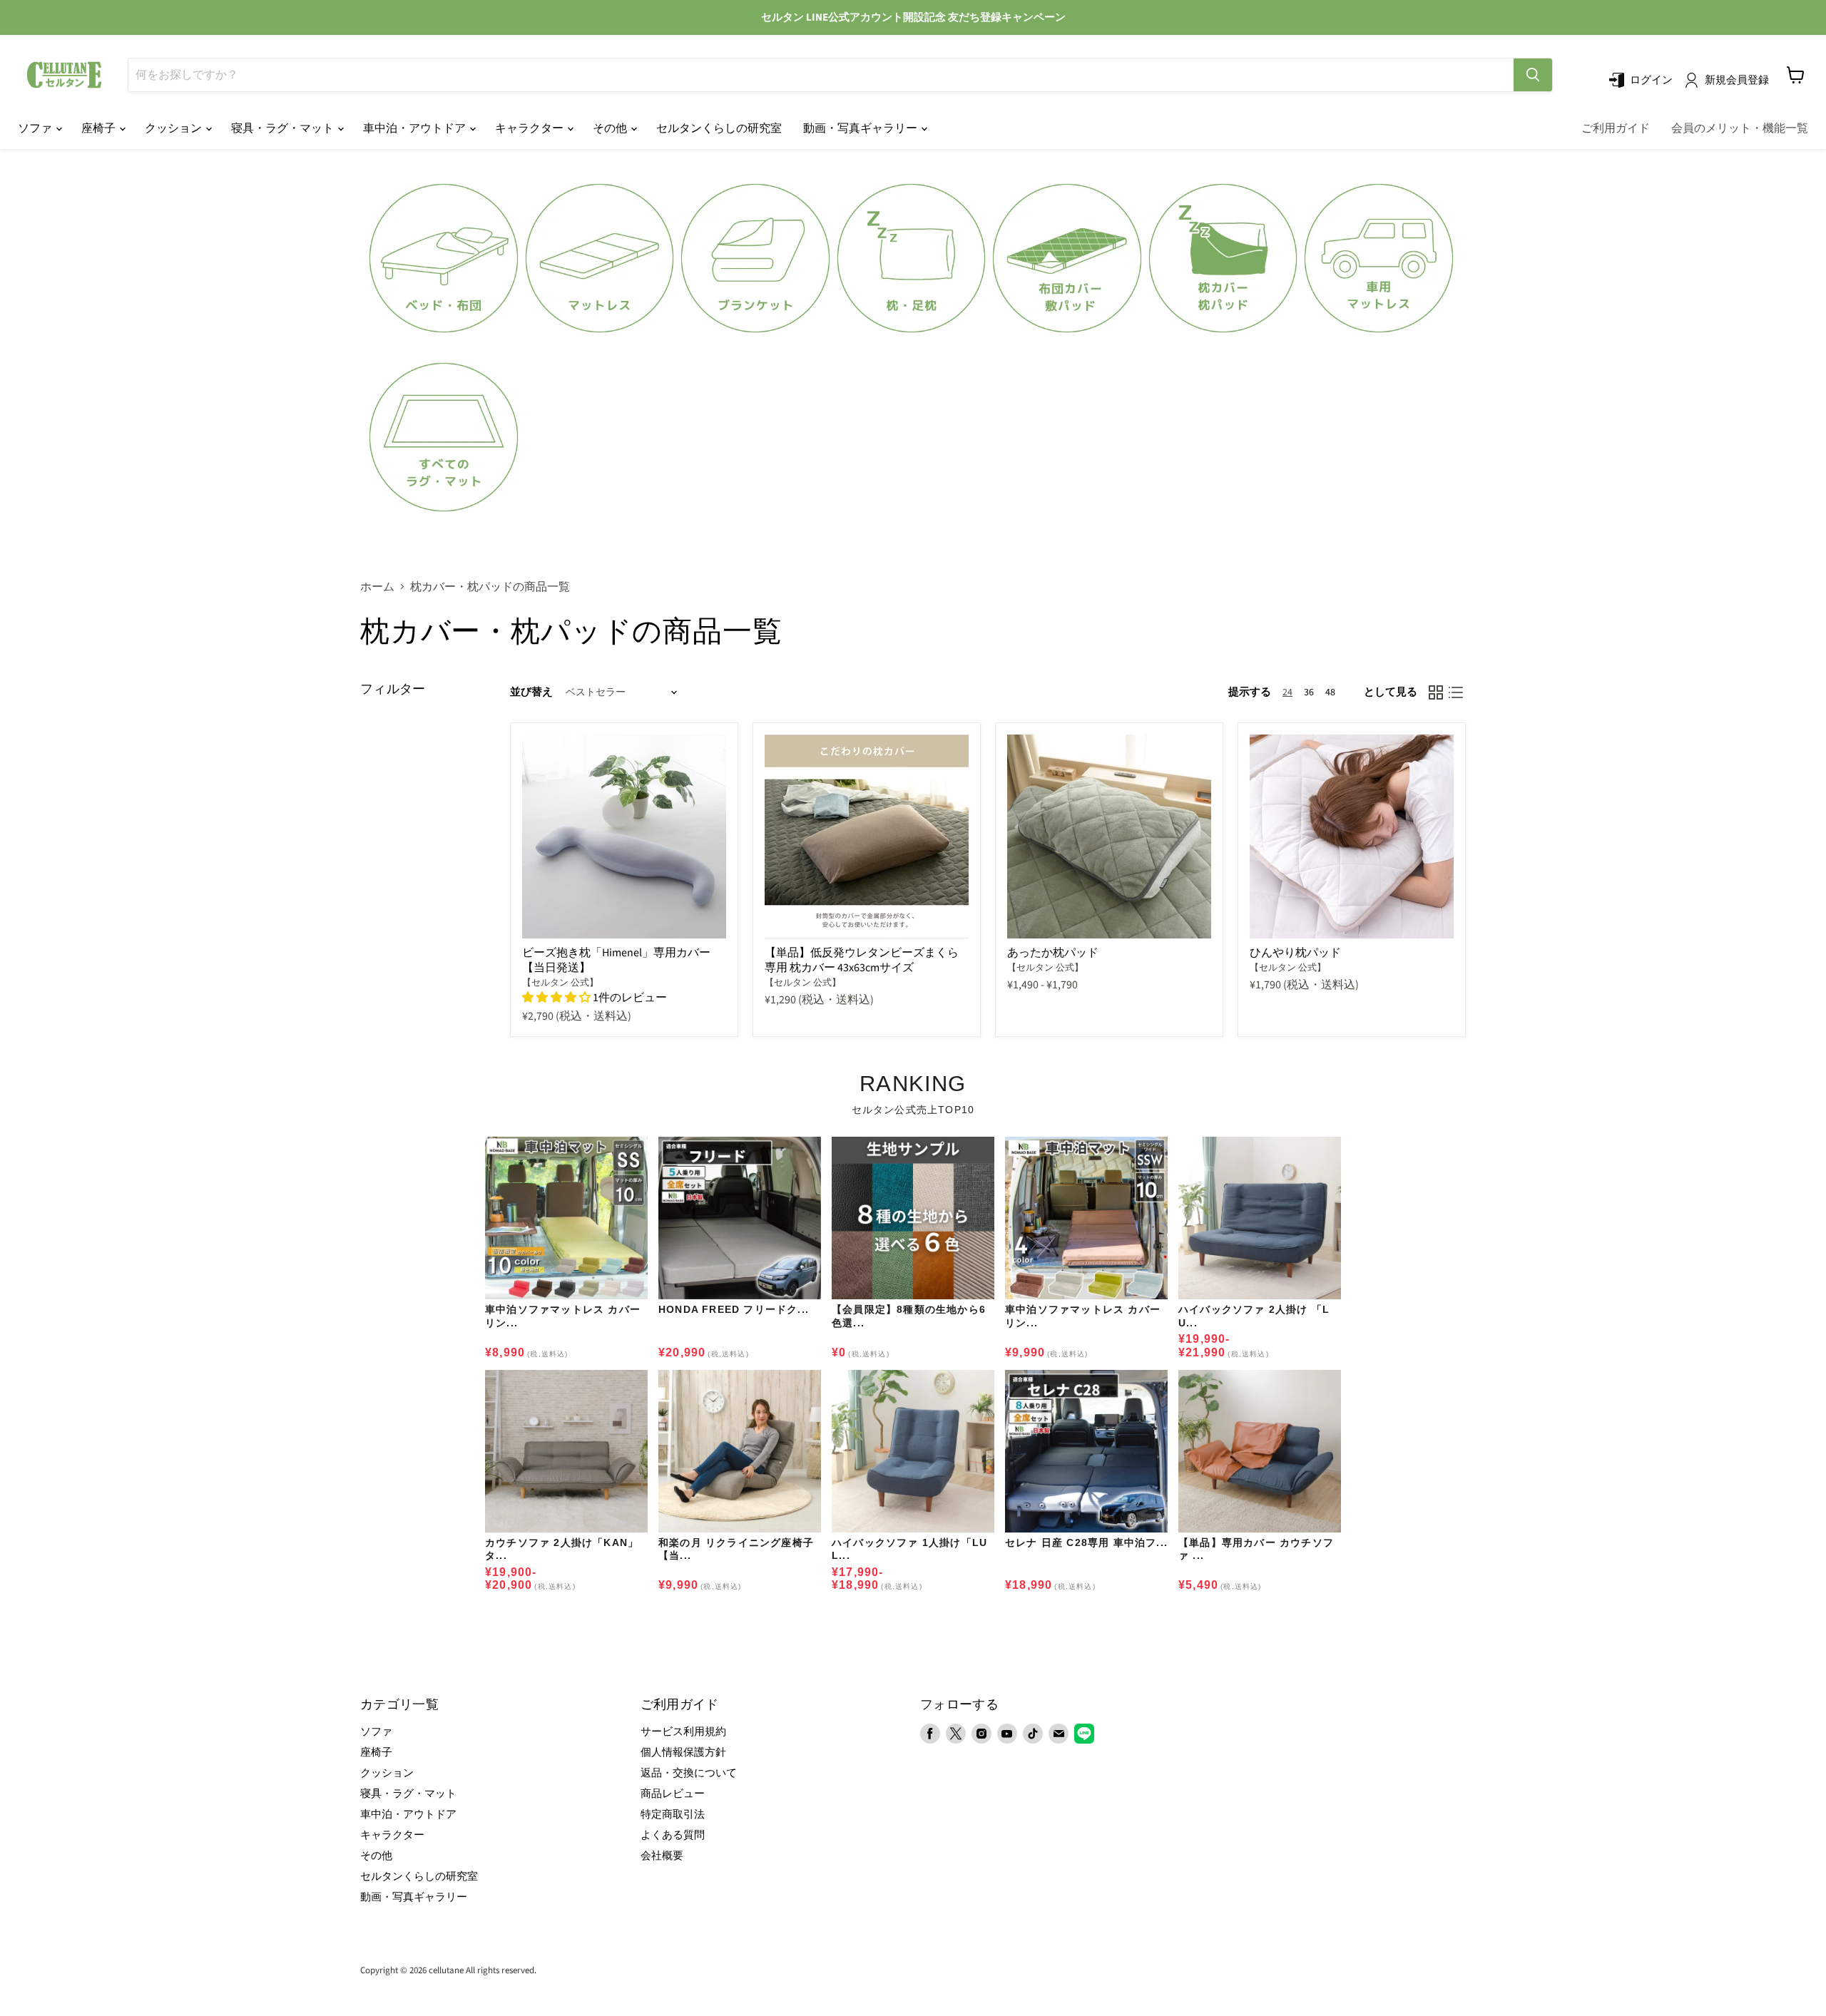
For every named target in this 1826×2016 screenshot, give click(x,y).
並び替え (531, 692)
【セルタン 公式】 (560, 983)
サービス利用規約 (683, 1732)
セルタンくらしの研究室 (719, 128)
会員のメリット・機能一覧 (1740, 128)
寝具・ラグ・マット (284, 128)
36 (1309, 692)
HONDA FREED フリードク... (734, 1309)
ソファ (36, 128)
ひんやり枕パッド (1295, 953)
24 (1287, 692)
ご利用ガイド (1616, 128)
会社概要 (662, 1856)
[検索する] (1533, 75)
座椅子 (100, 128)
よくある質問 (673, 1835)
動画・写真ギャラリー (861, 128)
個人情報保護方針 (683, 1753)
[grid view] (1436, 692)
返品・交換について (689, 1773)
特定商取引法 (673, 1815)
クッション (174, 128)
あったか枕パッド (1053, 953)
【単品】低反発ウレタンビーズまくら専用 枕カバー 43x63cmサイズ (862, 960)
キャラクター (530, 128)
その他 (611, 128)
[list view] (1456, 692)
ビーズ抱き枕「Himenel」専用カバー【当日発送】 (616, 960)
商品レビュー (673, 1794)
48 (1330, 692)
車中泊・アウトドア (415, 128)
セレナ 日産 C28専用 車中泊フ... (1086, 1542)
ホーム (377, 587)
